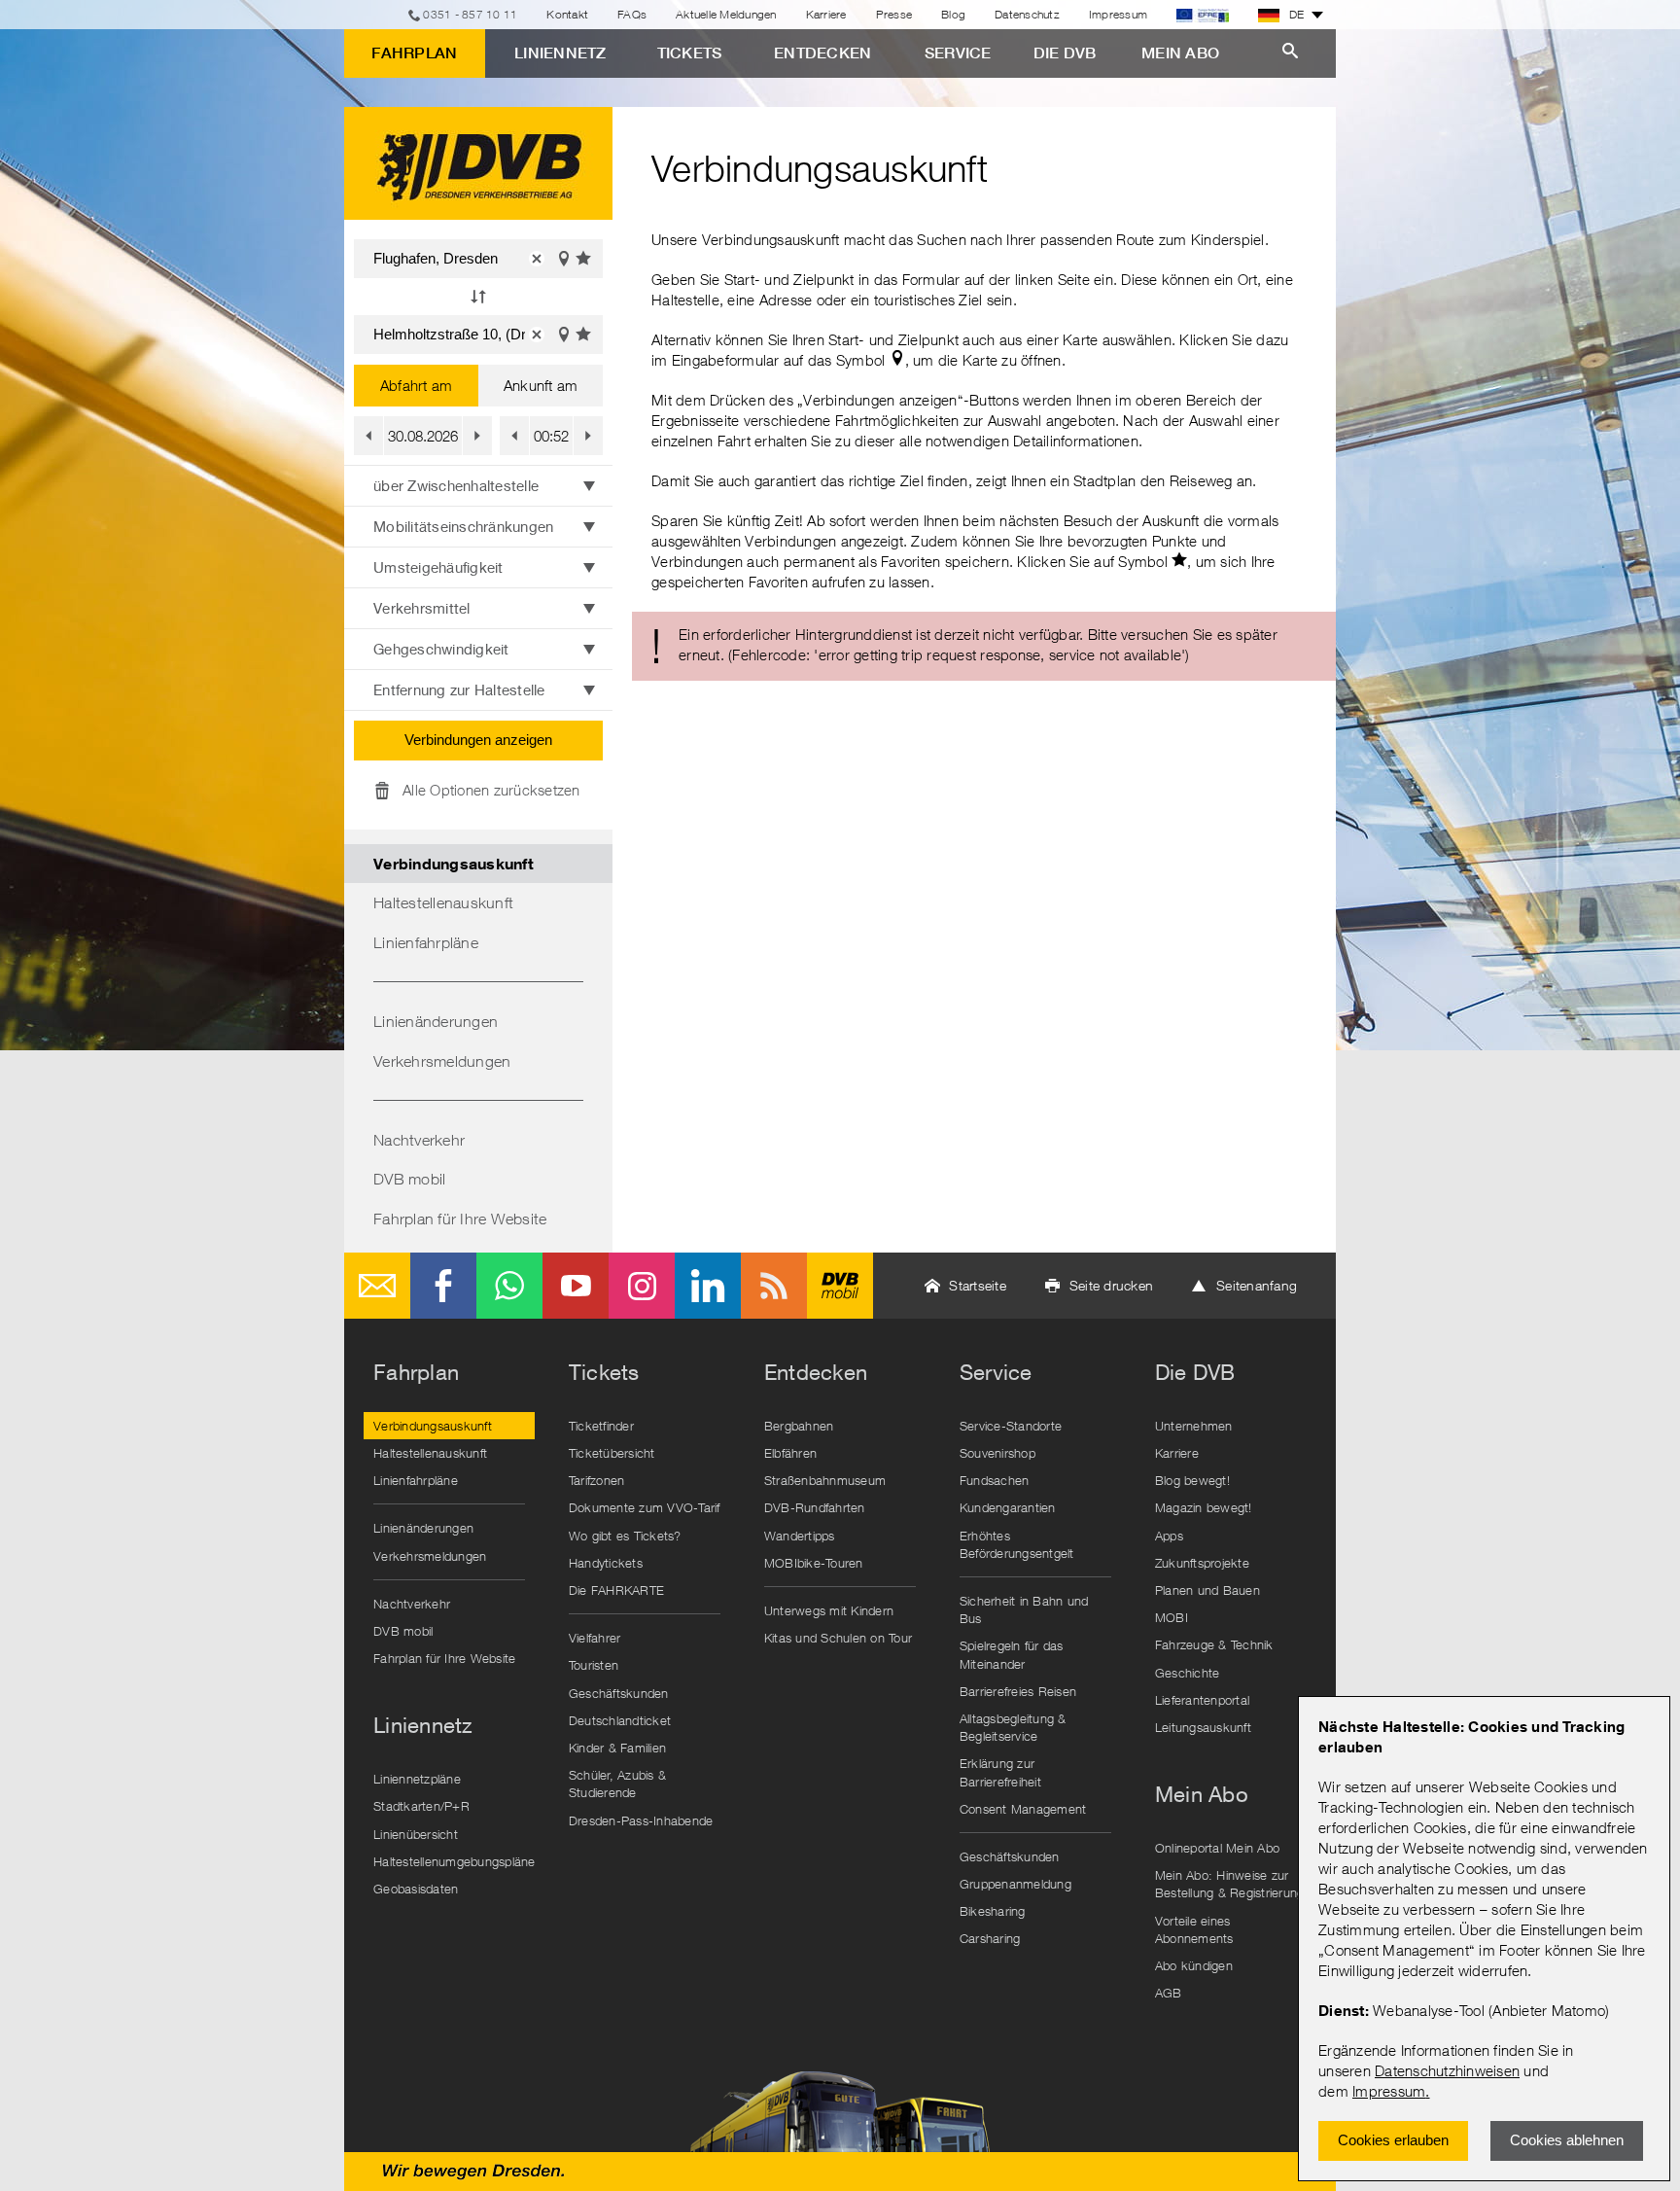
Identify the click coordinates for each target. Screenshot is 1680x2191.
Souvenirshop (997, 1453)
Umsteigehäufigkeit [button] (438, 567)
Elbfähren (790, 1453)
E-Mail (377, 1286)
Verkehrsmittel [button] (422, 608)
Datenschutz (1027, 14)
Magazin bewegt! (1204, 1507)
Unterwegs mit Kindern (829, 1610)
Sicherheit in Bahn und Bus (1024, 1609)
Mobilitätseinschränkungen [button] (463, 526)
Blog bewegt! (1192, 1480)
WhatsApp (509, 1286)
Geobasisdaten (416, 1889)
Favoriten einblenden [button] (584, 259)
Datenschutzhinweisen (1447, 2070)
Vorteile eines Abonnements (1194, 1929)
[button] (537, 259)
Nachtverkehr (419, 1140)
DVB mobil (409, 1179)
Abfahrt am (417, 385)
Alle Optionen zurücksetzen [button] (491, 790)
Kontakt (567, 14)
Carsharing (990, 1938)
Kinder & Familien (617, 1748)
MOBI (1172, 1617)
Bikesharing (993, 1911)
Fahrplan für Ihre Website (460, 1219)
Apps (1169, 1536)
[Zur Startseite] (478, 163)
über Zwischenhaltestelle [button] (456, 485)
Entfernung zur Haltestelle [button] (459, 689)
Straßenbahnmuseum (825, 1480)
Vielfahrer (595, 1638)
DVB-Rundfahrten (815, 1507)
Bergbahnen (799, 1426)
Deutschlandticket (620, 1720)
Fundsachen (995, 1480)
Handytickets (606, 1563)
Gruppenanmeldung (1015, 1884)
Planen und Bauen (1207, 1590)
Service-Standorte (1011, 1426)
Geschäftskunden (619, 1693)
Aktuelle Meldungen (726, 14)
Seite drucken (1111, 1285)
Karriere (826, 14)
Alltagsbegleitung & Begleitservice (1013, 1727)
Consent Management (1023, 1809)
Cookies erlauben (1393, 2140)
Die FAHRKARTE (616, 1590)
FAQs (632, 14)
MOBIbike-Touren (814, 1563)
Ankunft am (541, 385)
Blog (953, 14)
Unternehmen (1194, 1426)
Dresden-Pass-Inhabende (641, 1820)
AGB (1169, 1993)
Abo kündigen (1194, 1965)
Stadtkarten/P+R (421, 1806)
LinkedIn (708, 1286)
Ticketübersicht (612, 1453)
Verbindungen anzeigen (478, 740)
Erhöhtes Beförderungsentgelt (1017, 1544)
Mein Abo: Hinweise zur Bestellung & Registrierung (1230, 1884)
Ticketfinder (601, 1426)
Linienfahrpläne (426, 942)
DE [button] (1297, 14)
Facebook (443, 1286)
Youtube (576, 1286)
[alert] (984, 646)
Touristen (594, 1665)
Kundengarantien (1008, 1507)
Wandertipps (800, 1536)
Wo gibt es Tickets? (625, 1536)
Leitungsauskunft (1203, 1727)
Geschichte (1188, 1673)
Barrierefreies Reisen (1018, 1691)
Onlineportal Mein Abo (1217, 1848)
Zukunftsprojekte (1202, 1563)
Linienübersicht (416, 1834)
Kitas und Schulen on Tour (838, 1638)
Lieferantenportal (1202, 1700)
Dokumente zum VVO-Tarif (645, 1507)
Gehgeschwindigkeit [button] (441, 649)
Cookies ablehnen (1567, 2140)
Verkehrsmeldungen (442, 1061)
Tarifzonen (597, 1480)
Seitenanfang (1257, 1285)
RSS (774, 1286)
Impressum (1389, 2091)
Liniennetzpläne (417, 1779)
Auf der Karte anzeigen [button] (564, 259)
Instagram (642, 1286)
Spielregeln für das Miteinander (1012, 1654)
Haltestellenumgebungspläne (454, 1861)
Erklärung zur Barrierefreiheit (1000, 1772)
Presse (894, 14)
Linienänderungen (436, 1021)
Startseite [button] (978, 1285)
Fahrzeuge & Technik (1214, 1644)
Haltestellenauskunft (443, 902)
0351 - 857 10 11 (470, 14)
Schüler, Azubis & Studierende (617, 1784)
